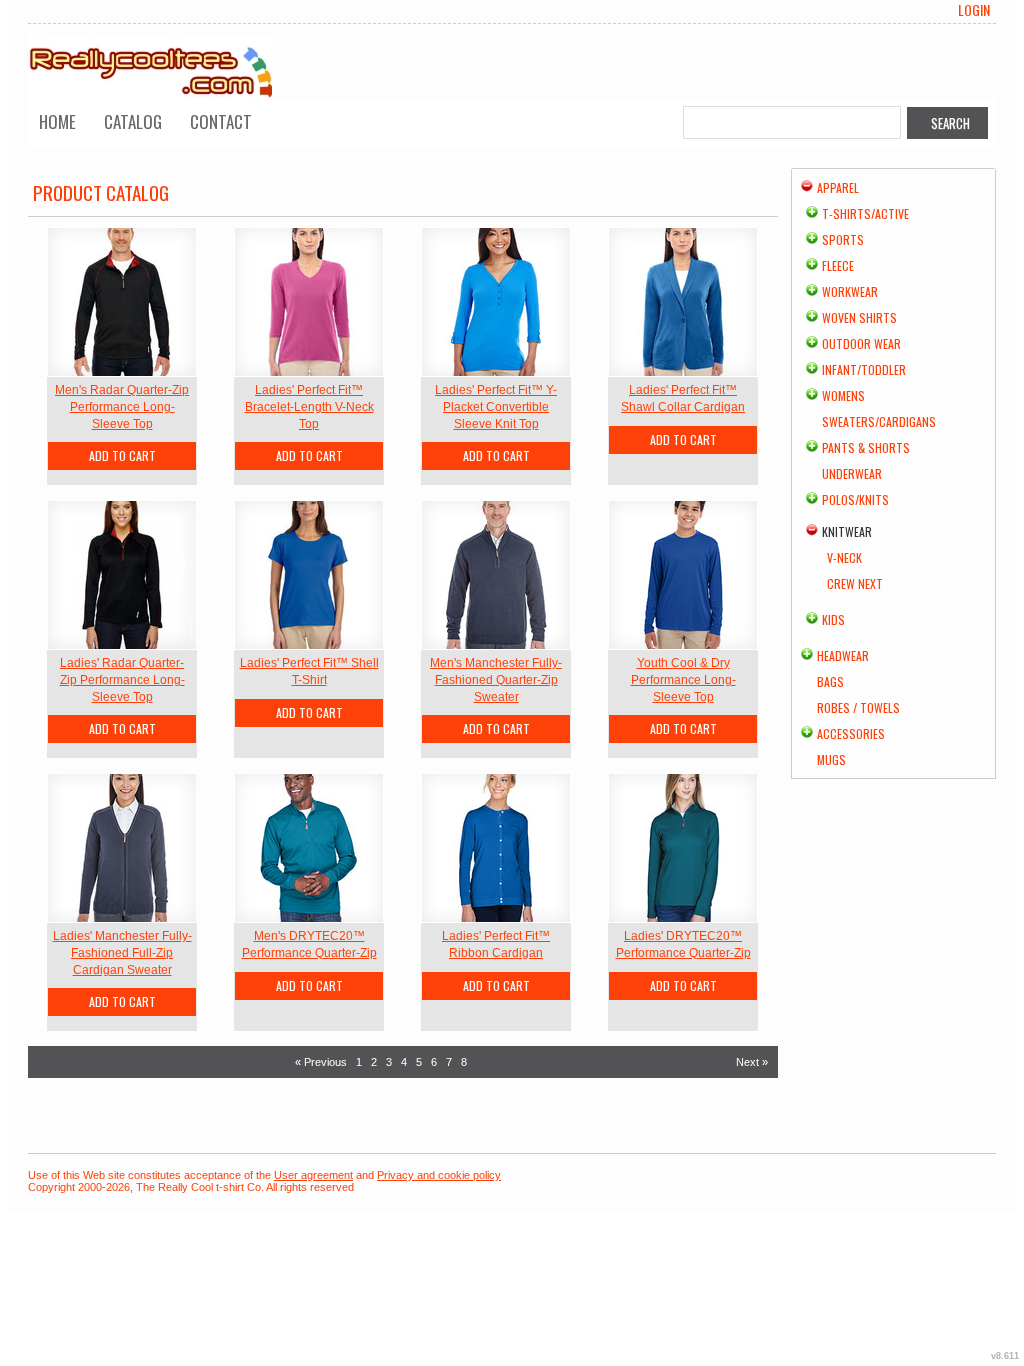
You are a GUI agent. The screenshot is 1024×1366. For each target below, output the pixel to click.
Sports (843, 239)
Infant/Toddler (864, 369)
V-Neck (844, 557)
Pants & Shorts (866, 447)
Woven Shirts (859, 317)
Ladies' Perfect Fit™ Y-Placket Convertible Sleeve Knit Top (496, 407)
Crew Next (855, 583)
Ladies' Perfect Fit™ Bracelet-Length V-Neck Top (309, 407)
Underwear (852, 473)
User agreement (313, 1175)
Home (57, 121)
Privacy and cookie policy (439, 1175)
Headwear (843, 655)
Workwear (850, 291)
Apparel (838, 187)
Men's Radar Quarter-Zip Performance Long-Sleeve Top (122, 407)
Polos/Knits (855, 499)
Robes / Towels (858, 707)
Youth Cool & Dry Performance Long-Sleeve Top (683, 680)
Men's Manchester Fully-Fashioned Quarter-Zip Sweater (496, 680)
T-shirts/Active (865, 213)
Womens (843, 395)
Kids (833, 619)
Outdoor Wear (861, 343)
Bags (830, 681)
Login (974, 10)
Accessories (851, 733)
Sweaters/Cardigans (879, 421)
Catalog (133, 121)
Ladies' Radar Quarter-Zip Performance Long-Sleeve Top (122, 680)
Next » (752, 1062)
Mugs (831, 759)
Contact (221, 121)
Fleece (838, 265)
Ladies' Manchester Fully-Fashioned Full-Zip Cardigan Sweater (122, 953)
